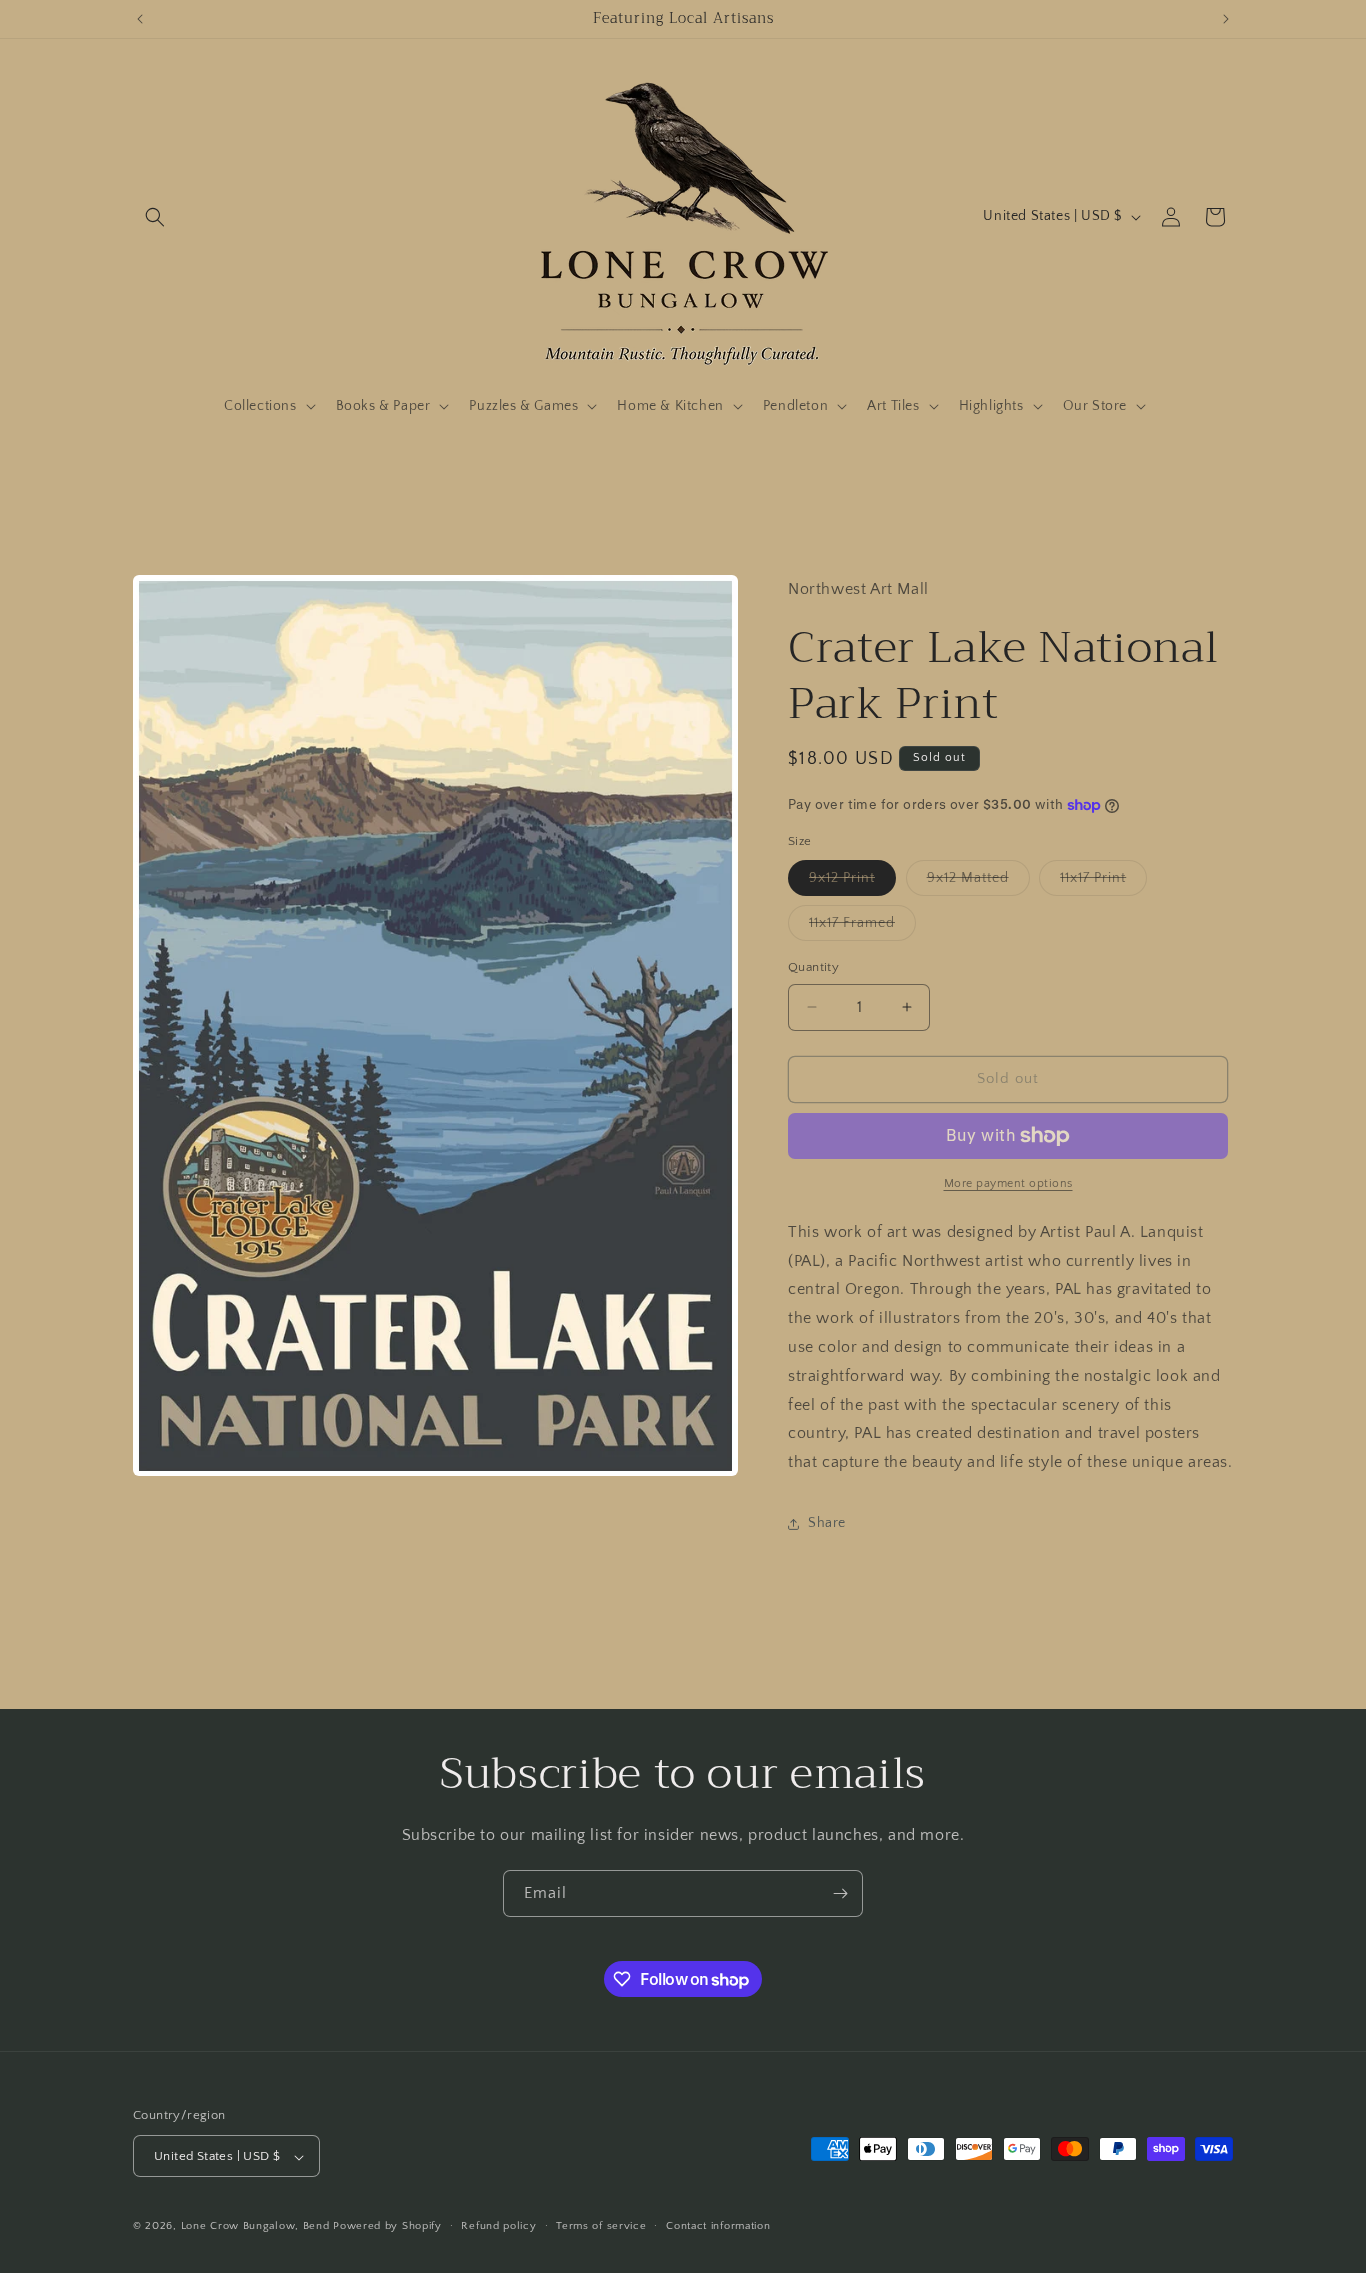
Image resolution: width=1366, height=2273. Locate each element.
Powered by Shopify (387, 2227)
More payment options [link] (1008, 1183)
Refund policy (498, 2226)
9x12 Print (852, 882)
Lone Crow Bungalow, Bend (255, 2227)
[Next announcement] (1226, 19)
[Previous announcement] (140, 19)
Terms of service (601, 2226)
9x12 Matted (978, 882)
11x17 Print (1103, 882)
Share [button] (827, 1523)
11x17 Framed (862, 927)
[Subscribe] (840, 1893)
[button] (155, 217)
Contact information (718, 2226)
